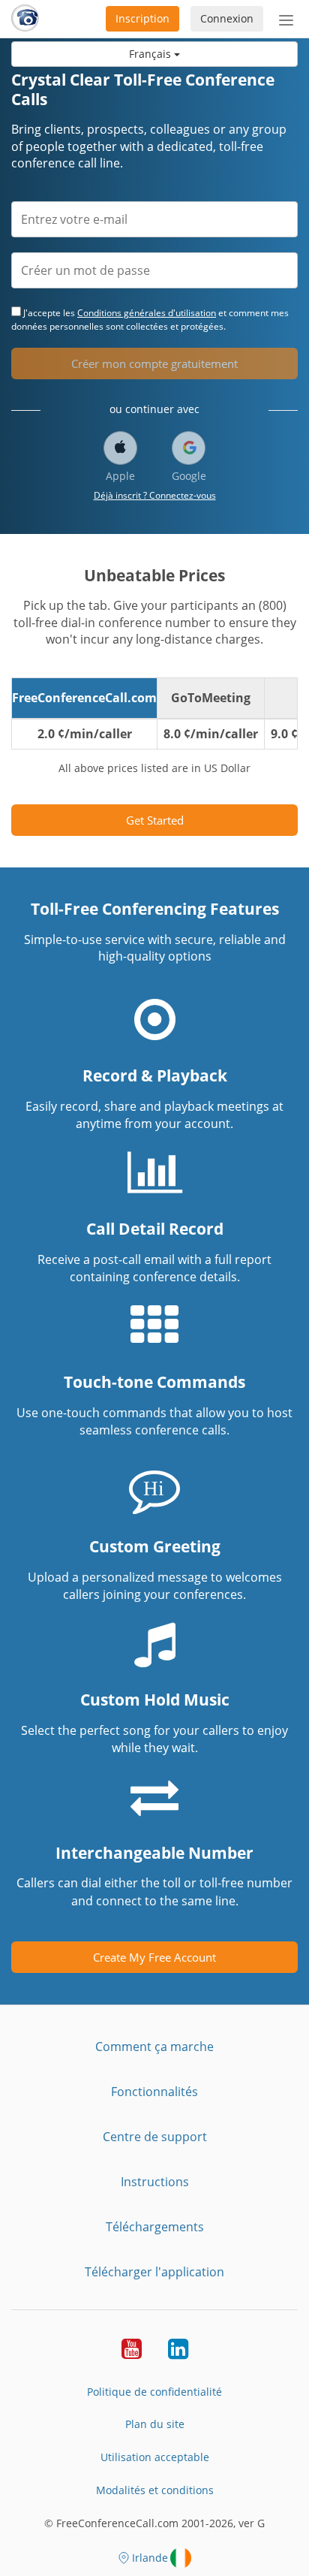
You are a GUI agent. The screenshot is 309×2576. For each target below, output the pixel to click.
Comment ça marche (154, 2047)
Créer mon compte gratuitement (154, 363)
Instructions (155, 2182)
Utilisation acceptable (155, 2457)
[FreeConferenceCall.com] (25, 19)
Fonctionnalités (154, 2092)
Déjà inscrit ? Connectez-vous (155, 495)
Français (151, 54)
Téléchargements (155, 2227)
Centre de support (155, 2137)
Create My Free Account (154, 1957)
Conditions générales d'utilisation (147, 313)
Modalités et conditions (155, 2490)
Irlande (150, 2558)
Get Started (155, 820)
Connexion (227, 18)
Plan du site (155, 2424)
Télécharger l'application (154, 2272)
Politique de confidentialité (154, 2392)
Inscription (142, 18)
